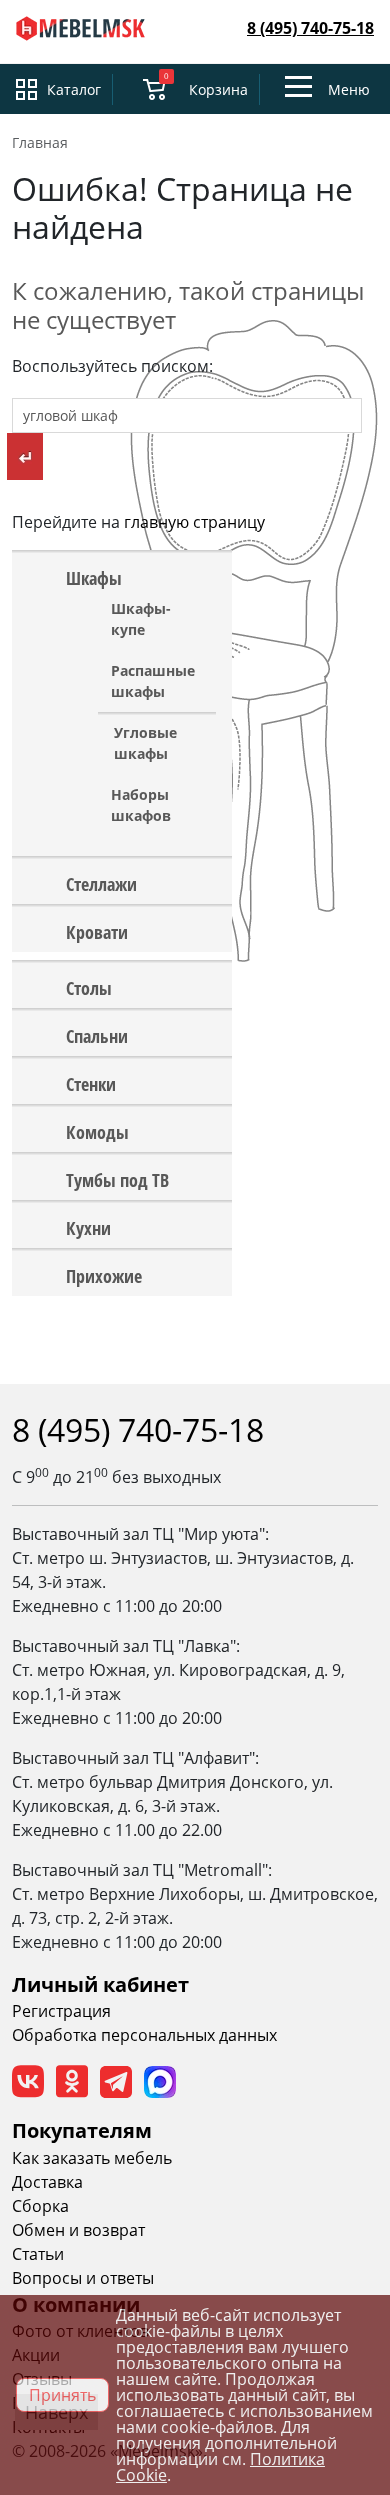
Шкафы (94, 577)
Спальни (97, 1035)
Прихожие (104, 1275)
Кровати (97, 931)
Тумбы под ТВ (117, 1179)
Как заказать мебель (92, 2158)
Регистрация (61, 2011)
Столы (89, 987)
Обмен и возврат (78, 2230)
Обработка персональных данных (144, 2035)
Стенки (91, 1083)
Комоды (97, 1131)
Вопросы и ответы (83, 2278)
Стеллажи (101, 883)
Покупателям (82, 2130)
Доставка (47, 2182)
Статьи (38, 2254)
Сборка (40, 2206)
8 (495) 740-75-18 (310, 28)
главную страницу (194, 522)
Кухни (88, 1227)
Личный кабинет (100, 1984)
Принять (62, 2395)
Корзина (218, 89)
